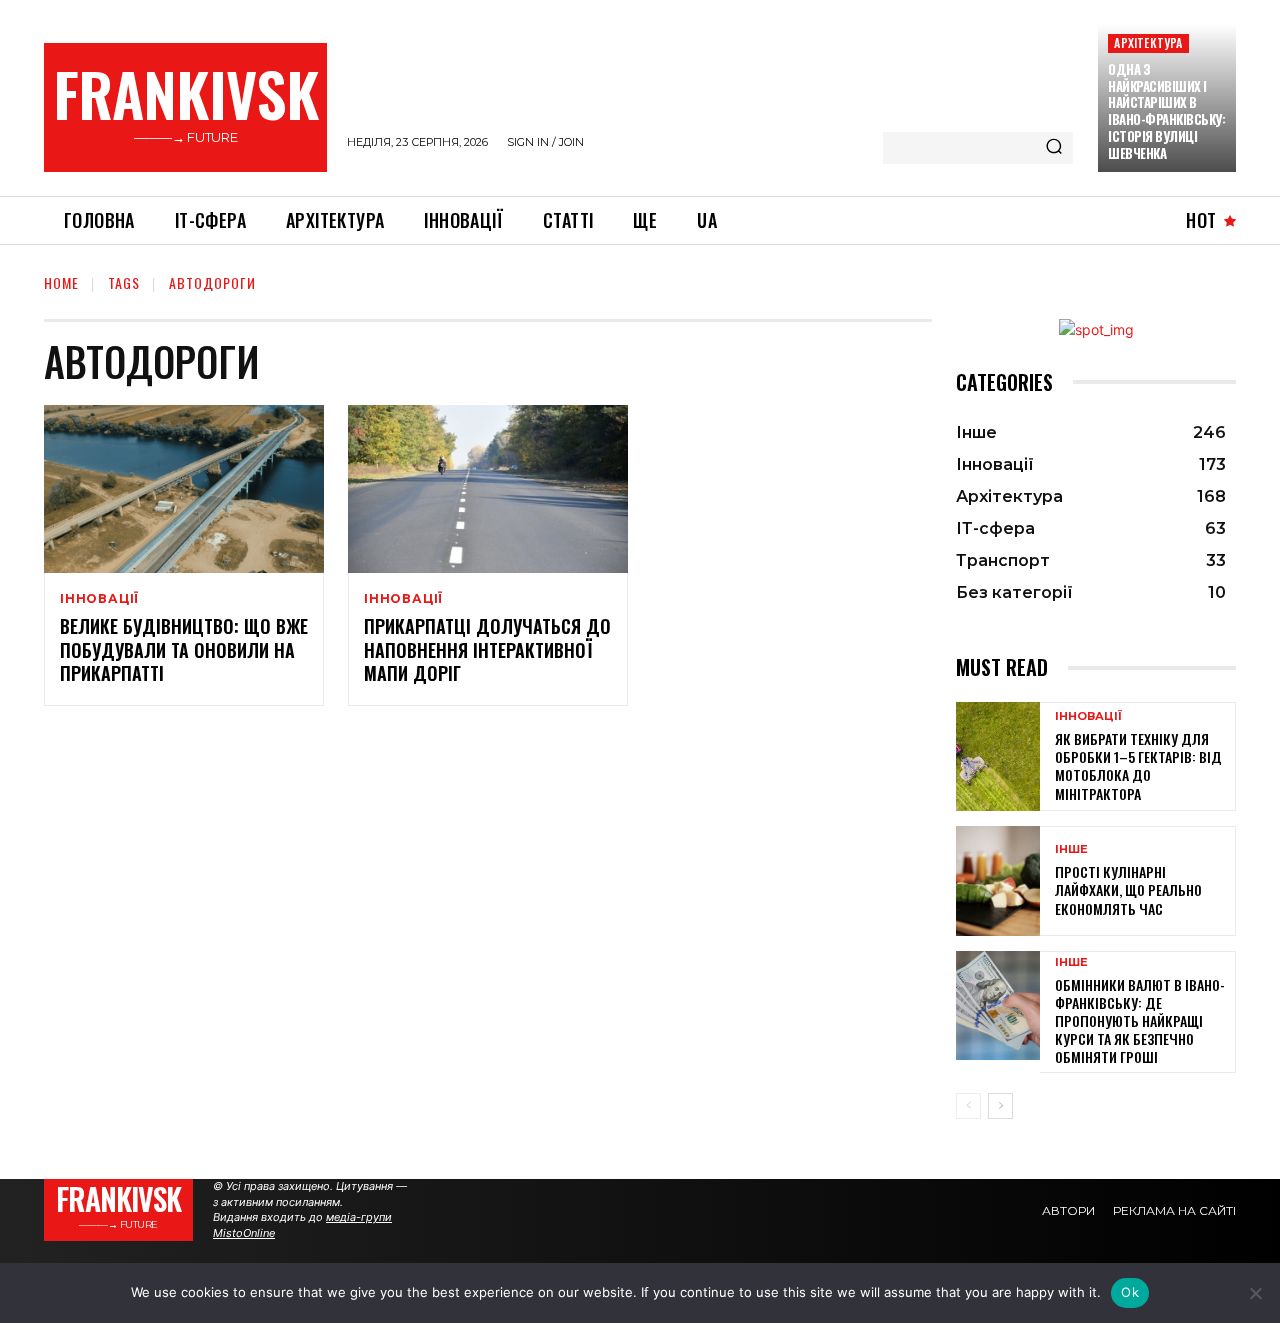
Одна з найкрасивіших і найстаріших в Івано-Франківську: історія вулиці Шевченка (1166, 111)
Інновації (99, 599)
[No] (1255, 1293)
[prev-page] (968, 1106)
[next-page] (1000, 1106)
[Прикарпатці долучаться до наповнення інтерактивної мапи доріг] (488, 489)
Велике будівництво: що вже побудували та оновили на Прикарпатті (184, 649)
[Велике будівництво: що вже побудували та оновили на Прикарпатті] (184, 489)
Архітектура (1148, 42)
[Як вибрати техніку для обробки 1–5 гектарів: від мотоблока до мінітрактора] (998, 756)
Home (61, 282)
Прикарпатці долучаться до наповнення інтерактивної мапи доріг (487, 649)
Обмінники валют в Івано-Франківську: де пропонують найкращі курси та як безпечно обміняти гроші (1140, 1021)
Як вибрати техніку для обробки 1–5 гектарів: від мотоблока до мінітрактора (1138, 766)
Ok (1130, 1292)
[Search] (1054, 148)
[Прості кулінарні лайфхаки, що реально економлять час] (998, 880)
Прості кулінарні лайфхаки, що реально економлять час (1128, 889)
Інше (1071, 849)
